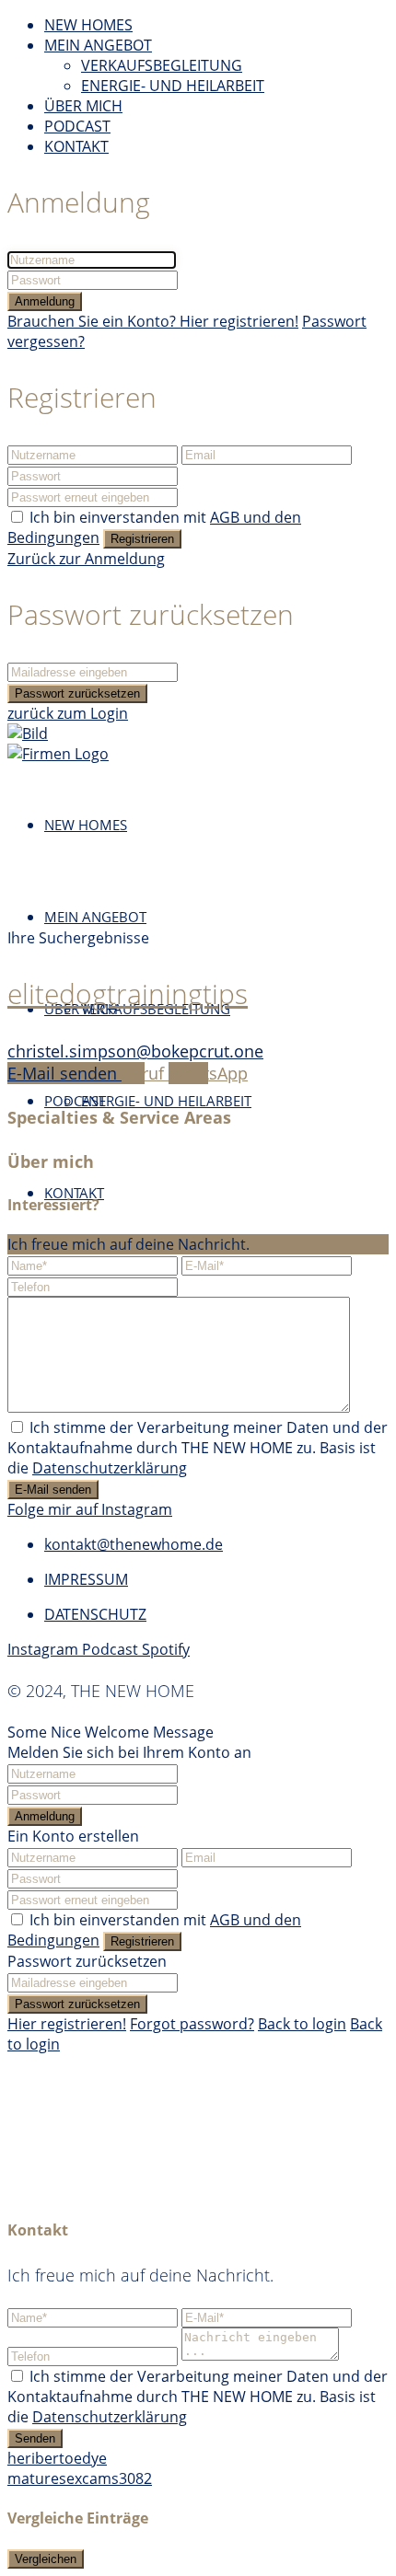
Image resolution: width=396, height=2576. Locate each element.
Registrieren (142, 539)
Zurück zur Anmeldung (86, 559)
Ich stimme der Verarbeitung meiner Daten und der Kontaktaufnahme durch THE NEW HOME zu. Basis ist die (198, 1448)
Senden (35, 2438)
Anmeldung (45, 301)
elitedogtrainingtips (128, 993)
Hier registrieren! (67, 2024)
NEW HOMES (88, 25)
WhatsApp (208, 1073)
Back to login (302, 2024)
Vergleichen (46, 2559)
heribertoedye (57, 2458)
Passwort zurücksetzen (77, 693)
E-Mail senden (64, 1073)
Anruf (145, 1073)
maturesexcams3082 (80, 2478)
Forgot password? (192, 2024)
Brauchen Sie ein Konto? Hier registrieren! (153, 321)
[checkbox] (17, 1427)
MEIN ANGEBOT (98, 45)
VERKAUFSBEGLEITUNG (162, 65)
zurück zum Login (68, 713)
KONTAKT (76, 146)
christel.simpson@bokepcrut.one (135, 1051)
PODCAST (77, 126)
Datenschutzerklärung (110, 1468)
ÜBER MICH (83, 106)
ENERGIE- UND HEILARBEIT (173, 86)
